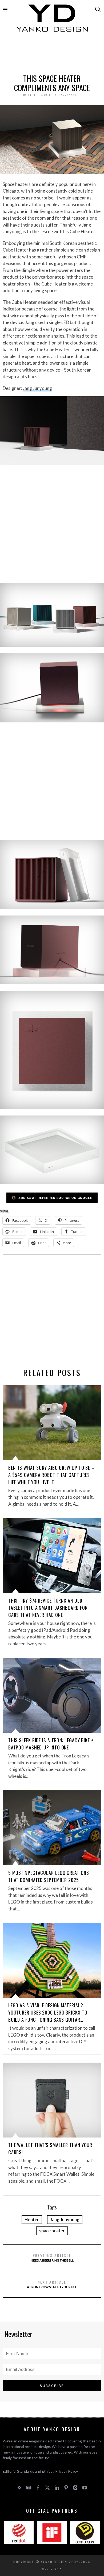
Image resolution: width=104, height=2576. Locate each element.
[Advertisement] (52, 55)
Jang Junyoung (37, 388)
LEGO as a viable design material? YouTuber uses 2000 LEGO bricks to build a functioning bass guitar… (48, 2012)
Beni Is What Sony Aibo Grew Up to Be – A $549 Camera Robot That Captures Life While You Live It (51, 1475)
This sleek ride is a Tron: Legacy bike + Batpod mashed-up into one (51, 1744)
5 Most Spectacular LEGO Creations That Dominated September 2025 (49, 1876)
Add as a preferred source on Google (55, 1198)
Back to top (51, 2569)
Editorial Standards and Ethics (27, 2471)
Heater (32, 2219)
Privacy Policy (67, 2471)
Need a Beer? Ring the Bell (52, 2257)
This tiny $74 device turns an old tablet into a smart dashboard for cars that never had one (48, 1608)
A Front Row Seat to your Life (52, 2284)
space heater (52, 2231)
